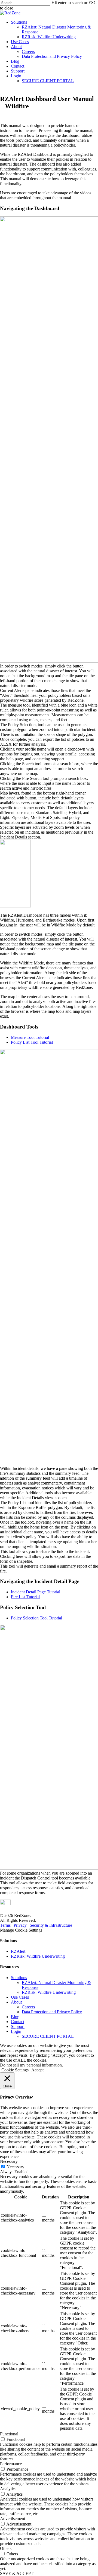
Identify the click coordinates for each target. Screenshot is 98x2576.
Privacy (20, 1925)
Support (18, 71)
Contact (18, 66)
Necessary (15, 2167)
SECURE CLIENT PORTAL (48, 81)
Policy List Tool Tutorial (32, 1042)
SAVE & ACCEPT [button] (17, 2573)
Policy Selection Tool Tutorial (36, 1618)
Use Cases (20, 42)
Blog (15, 61)
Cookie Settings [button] (15, 2070)
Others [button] (6, 2548)
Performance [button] (11, 2464)
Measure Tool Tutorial (30, 1037)
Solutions (19, 22)
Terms (5, 1925)
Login (16, 76)
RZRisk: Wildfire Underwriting (49, 37)
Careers (28, 51)
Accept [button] (37, 2070)
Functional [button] (9, 2434)
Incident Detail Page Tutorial (36, 1592)
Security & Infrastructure (51, 1925)
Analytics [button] (8, 2489)
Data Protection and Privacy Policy (52, 56)
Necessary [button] (9, 2161)
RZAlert (18, 1951)
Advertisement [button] (13, 2519)
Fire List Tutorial (25, 1597)
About (16, 47)
